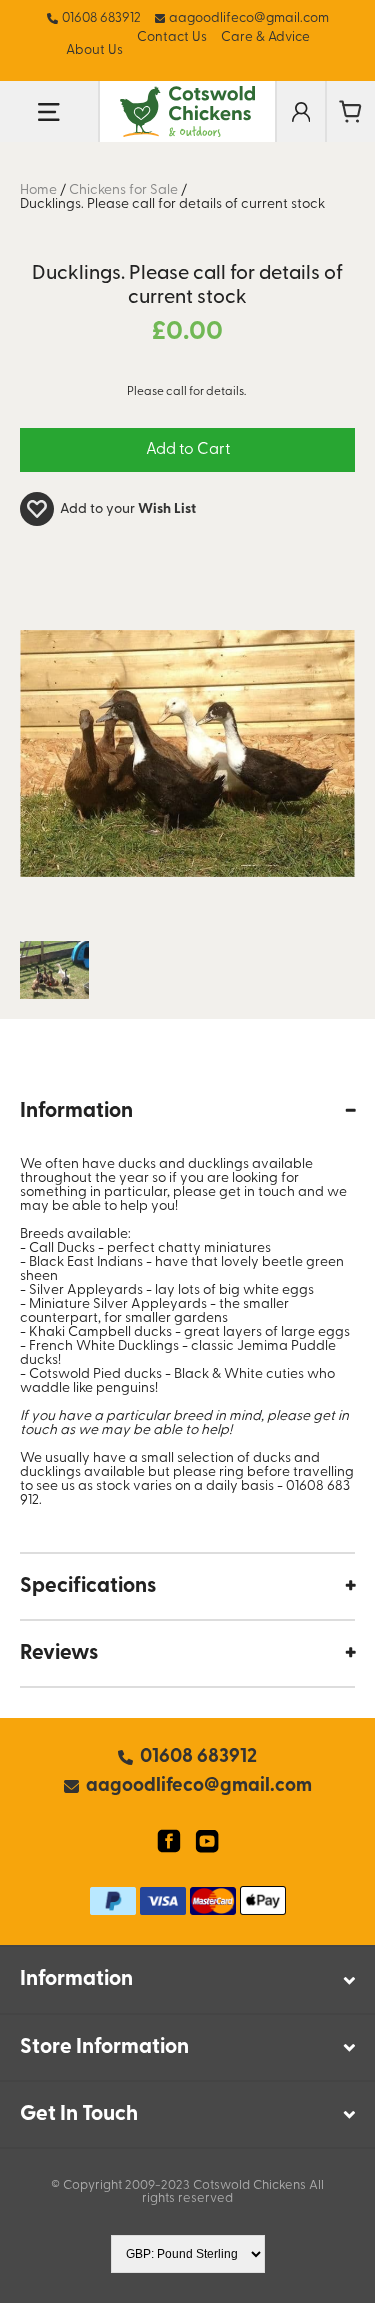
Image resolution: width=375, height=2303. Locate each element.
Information (76, 1111)
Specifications (88, 1586)
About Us (94, 50)
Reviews (59, 1653)
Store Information (104, 2047)
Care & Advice (265, 37)
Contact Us (172, 37)
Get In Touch (79, 2114)
